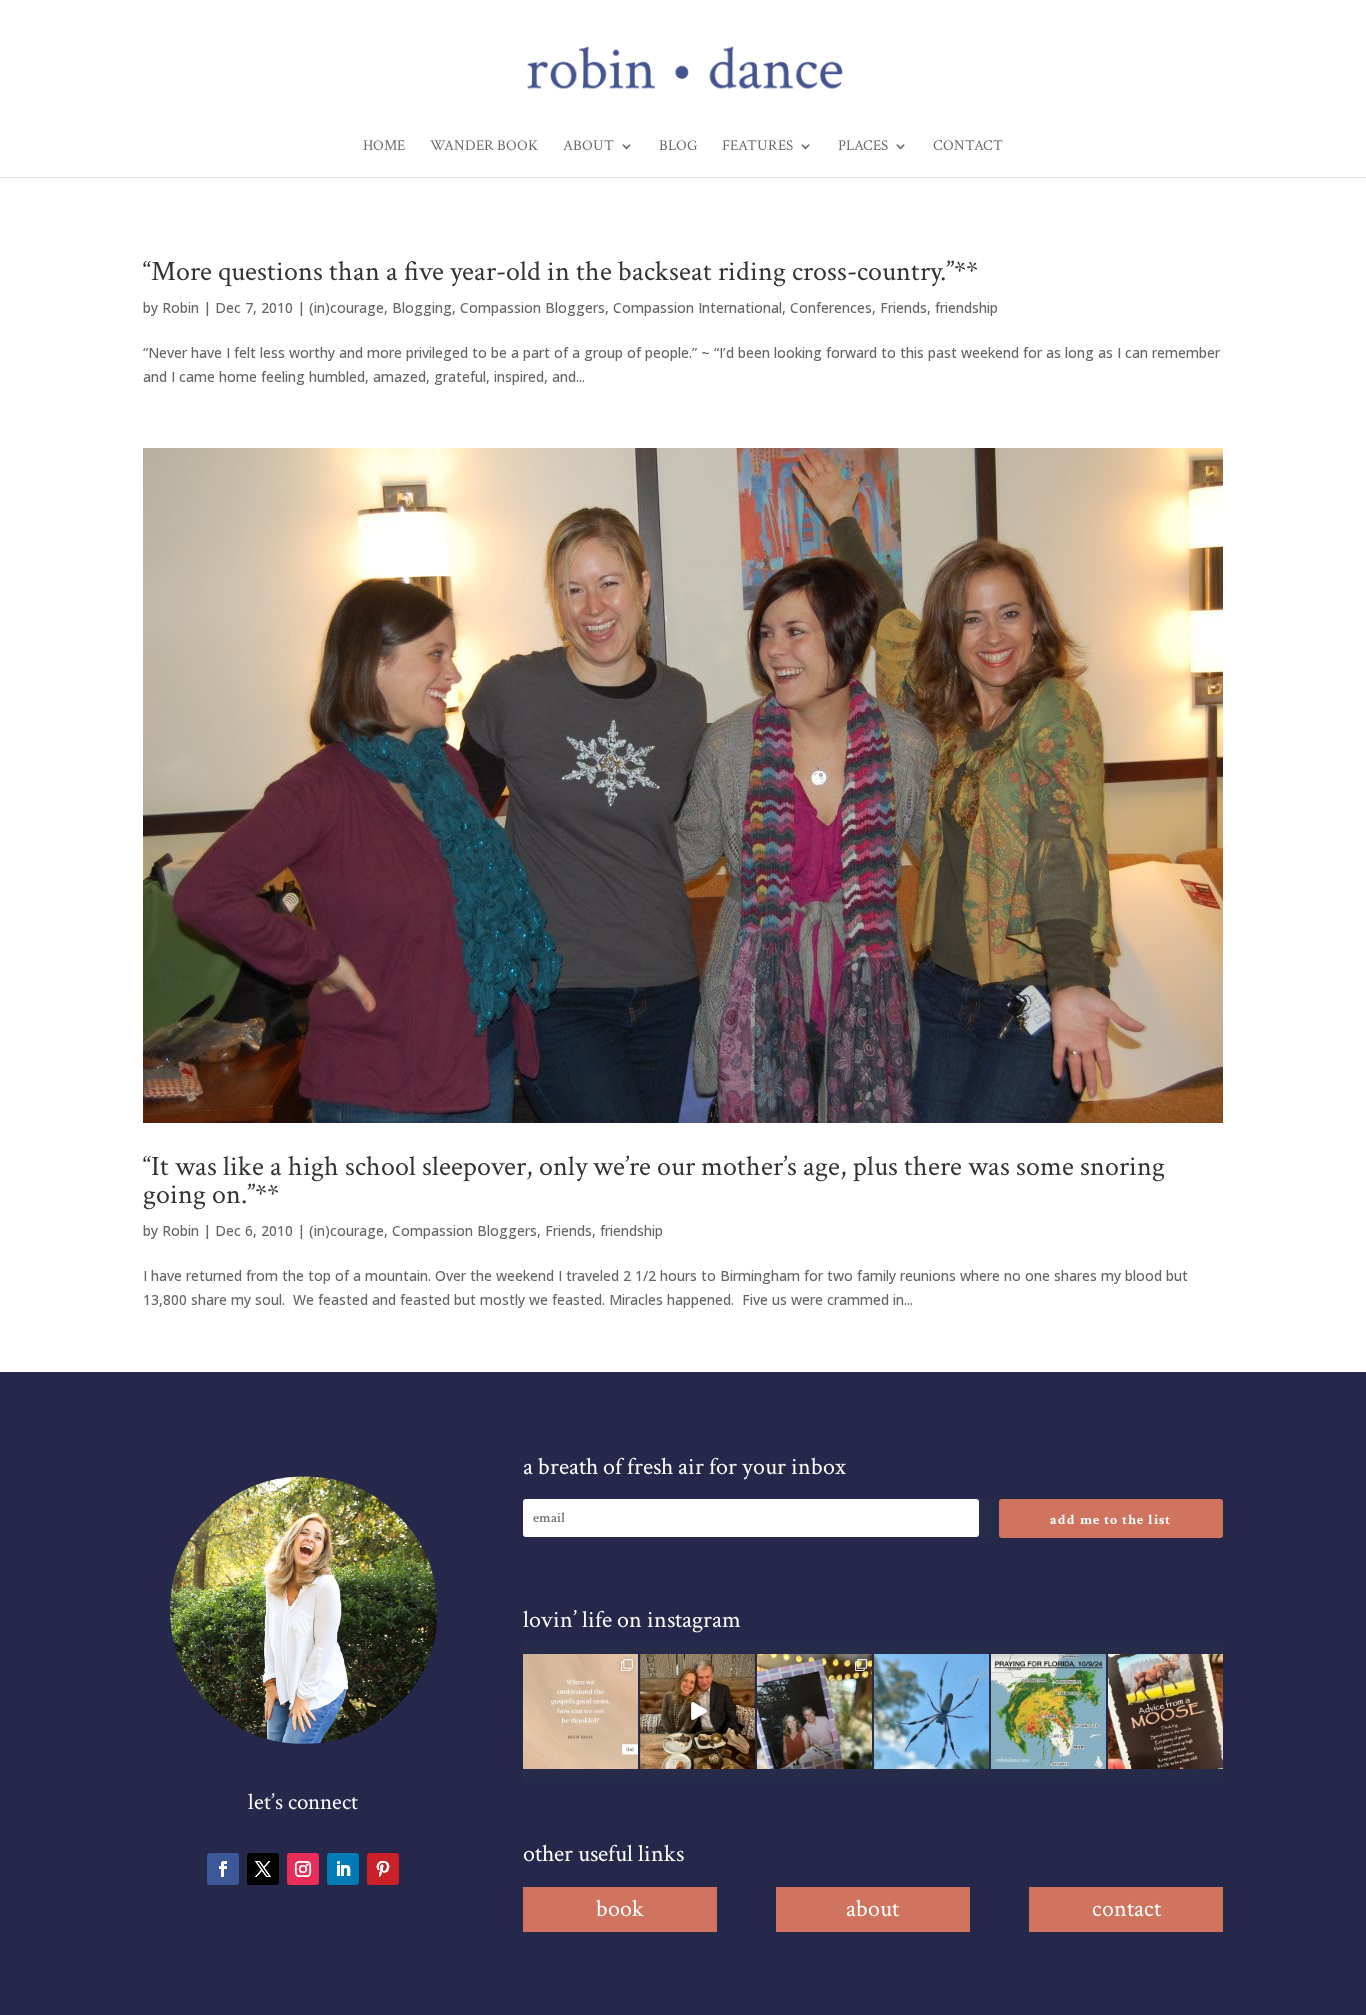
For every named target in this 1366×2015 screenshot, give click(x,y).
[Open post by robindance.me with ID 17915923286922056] (814, 1711)
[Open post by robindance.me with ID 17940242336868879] (1048, 1711)
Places (863, 147)
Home (384, 147)
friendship (966, 307)
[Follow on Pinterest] (383, 1869)
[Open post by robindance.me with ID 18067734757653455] (931, 1711)
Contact (968, 147)
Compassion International (697, 307)
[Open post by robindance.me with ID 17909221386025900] (697, 1711)
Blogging (422, 307)
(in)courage (346, 307)
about (872, 1908)
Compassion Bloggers (532, 307)
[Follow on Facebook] (223, 1869)
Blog (678, 147)
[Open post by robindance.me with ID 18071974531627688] (580, 1711)
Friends (903, 307)
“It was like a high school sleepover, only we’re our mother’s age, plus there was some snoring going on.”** (654, 1180)
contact (1126, 1908)
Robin (180, 307)
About (588, 147)
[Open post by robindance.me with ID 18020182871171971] (1165, 1711)
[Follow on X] (263, 1869)
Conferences (831, 307)
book (620, 1908)
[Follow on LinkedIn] (343, 1869)
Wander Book (484, 147)
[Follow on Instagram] (303, 1869)
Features (757, 147)
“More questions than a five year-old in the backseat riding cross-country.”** (560, 271)
